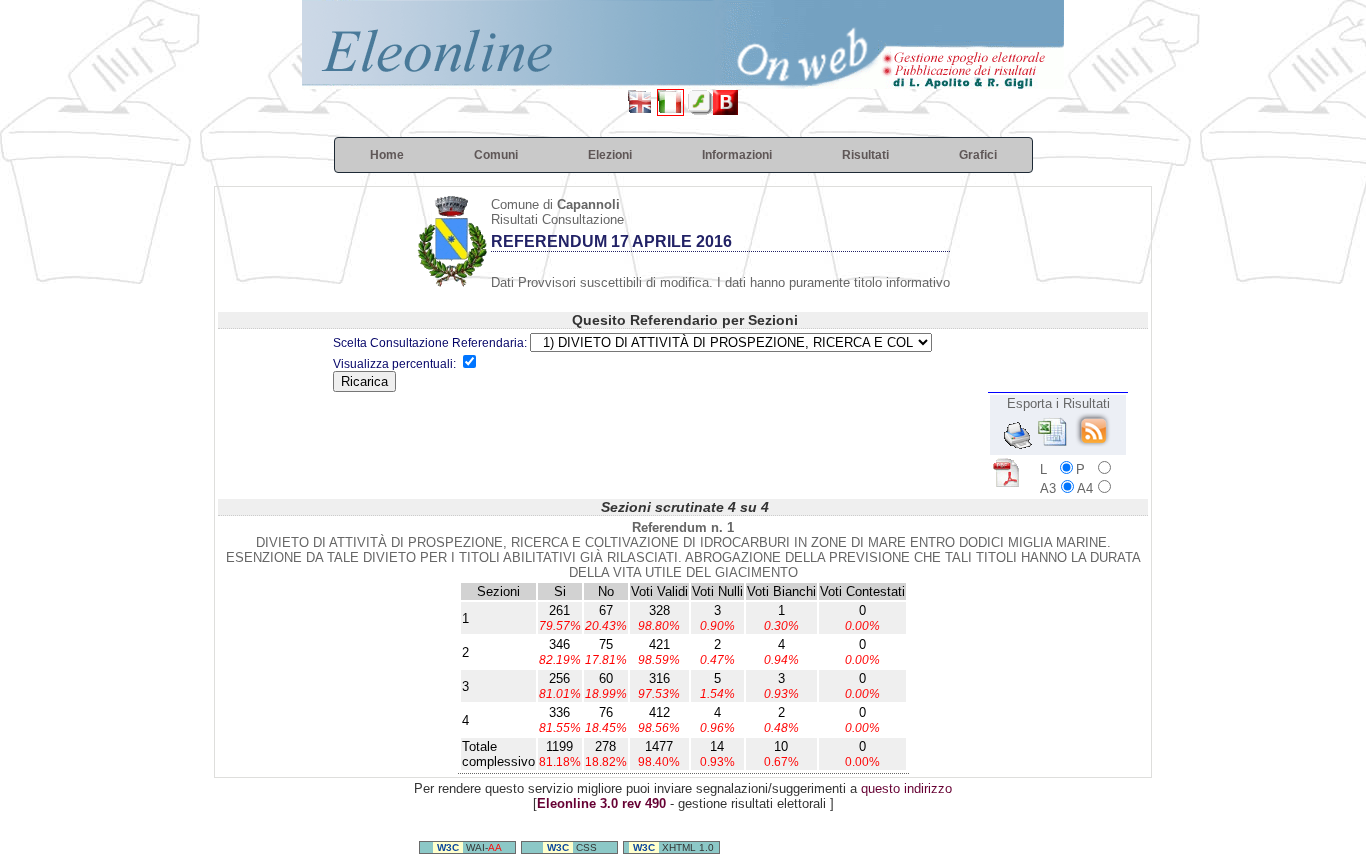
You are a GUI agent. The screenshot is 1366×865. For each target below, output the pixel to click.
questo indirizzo (906, 788)
